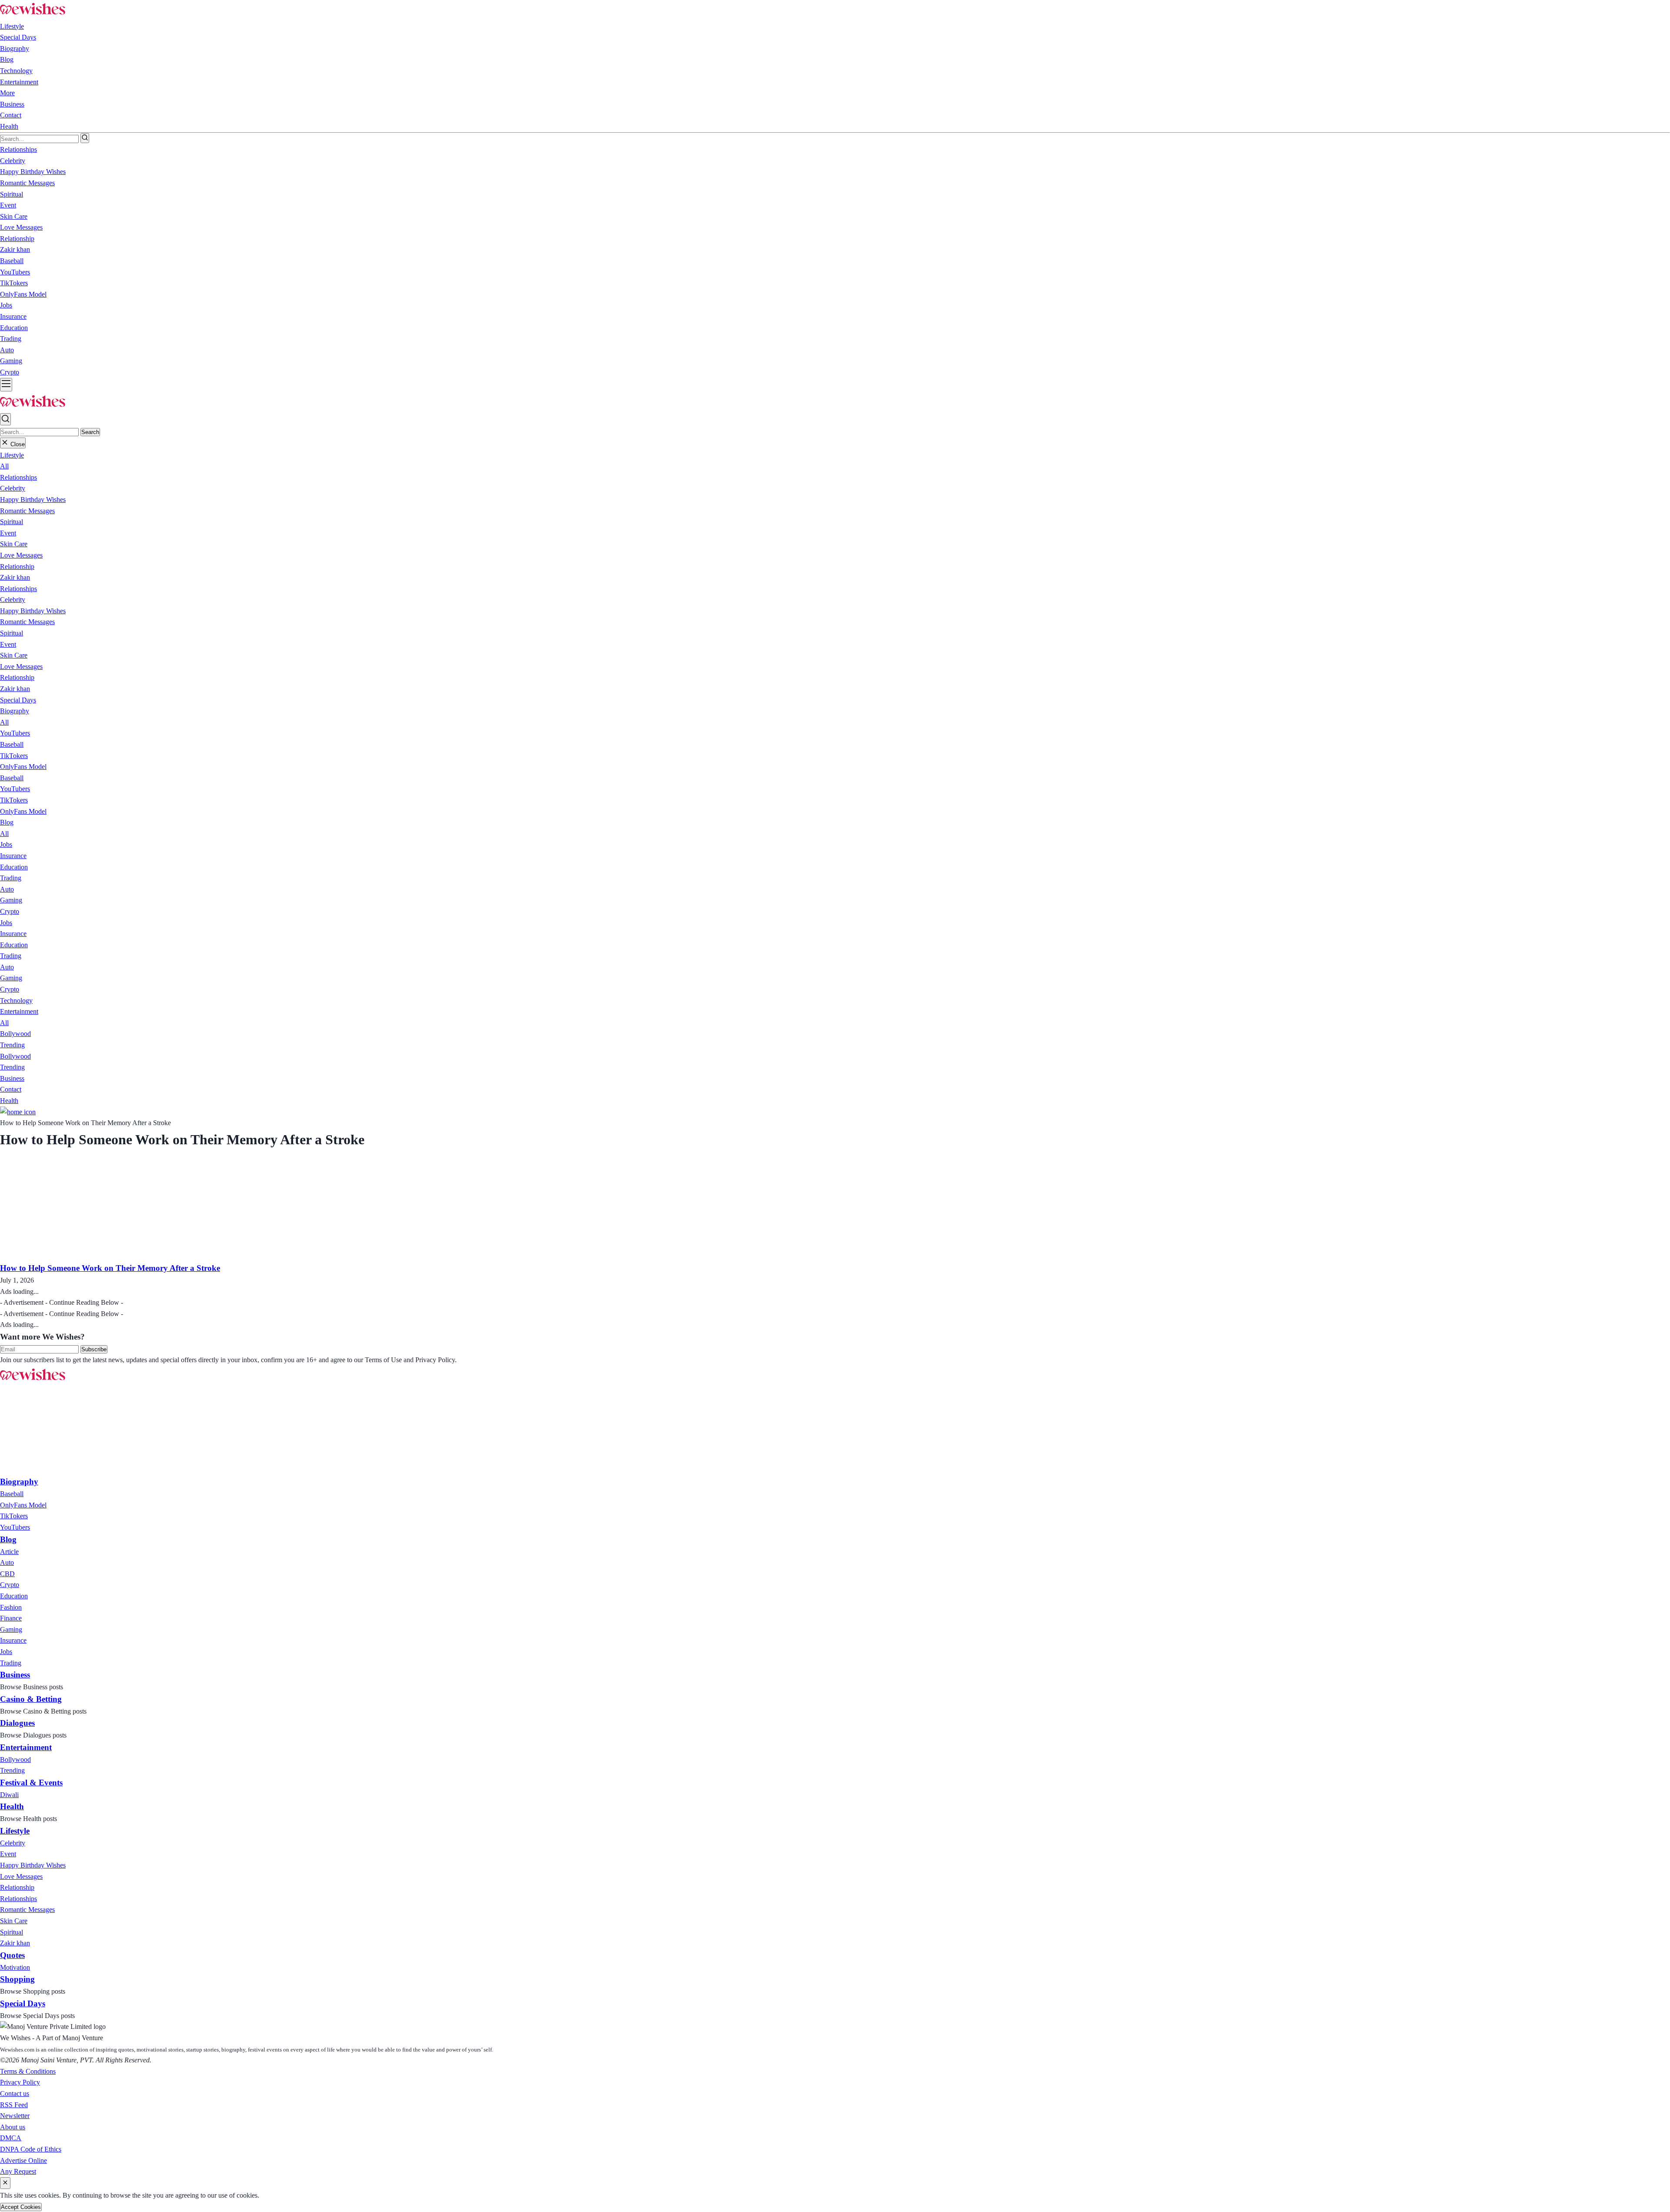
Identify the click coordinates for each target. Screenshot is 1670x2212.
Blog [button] (7, 59)
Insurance (13, 856)
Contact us (15, 2093)
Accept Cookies (21, 2207)
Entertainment (19, 82)
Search (90, 432)
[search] (85, 138)
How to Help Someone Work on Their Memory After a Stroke (110, 1268)
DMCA (11, 2138)
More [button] (7, 93)
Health (9, 126)
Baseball (12, 744)
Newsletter (15, 2116)
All (4, 466)
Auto (7, 889)
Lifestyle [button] (12, 26)
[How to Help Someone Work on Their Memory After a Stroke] (90, 1256)
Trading (11, 878)
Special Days (18, 37)
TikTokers (14, 756)
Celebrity (13, 488)
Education (14, 867)
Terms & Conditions (28, 2071)
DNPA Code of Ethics (31, 2149)
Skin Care (14, 544)
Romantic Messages (27, 511)
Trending (12, 1045)
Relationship (17, 566)
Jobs (6, 844)
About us (13, 2127)
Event (8, 533)
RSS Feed (14, 2105)
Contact (11, 115)
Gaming (11, 900)
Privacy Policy (20, 2082)
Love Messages (21, 555)
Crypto (10, 911)
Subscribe (94, 1349)
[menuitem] (12, 1494)
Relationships (18, 477)
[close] (5, 2183)
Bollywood (15, 1034)
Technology (16, 71)
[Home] (18, 1112)
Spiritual (12, 522)
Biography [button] (15, 48)
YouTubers (15, 733)
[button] (12, 455)
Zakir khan (15, 577)
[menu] (6, 385)
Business (12, 104)
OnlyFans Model (23, 767)
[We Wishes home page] (33, 1381)
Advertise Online (23, 2160)
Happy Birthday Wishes (33, 500)
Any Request (18, 2171)
